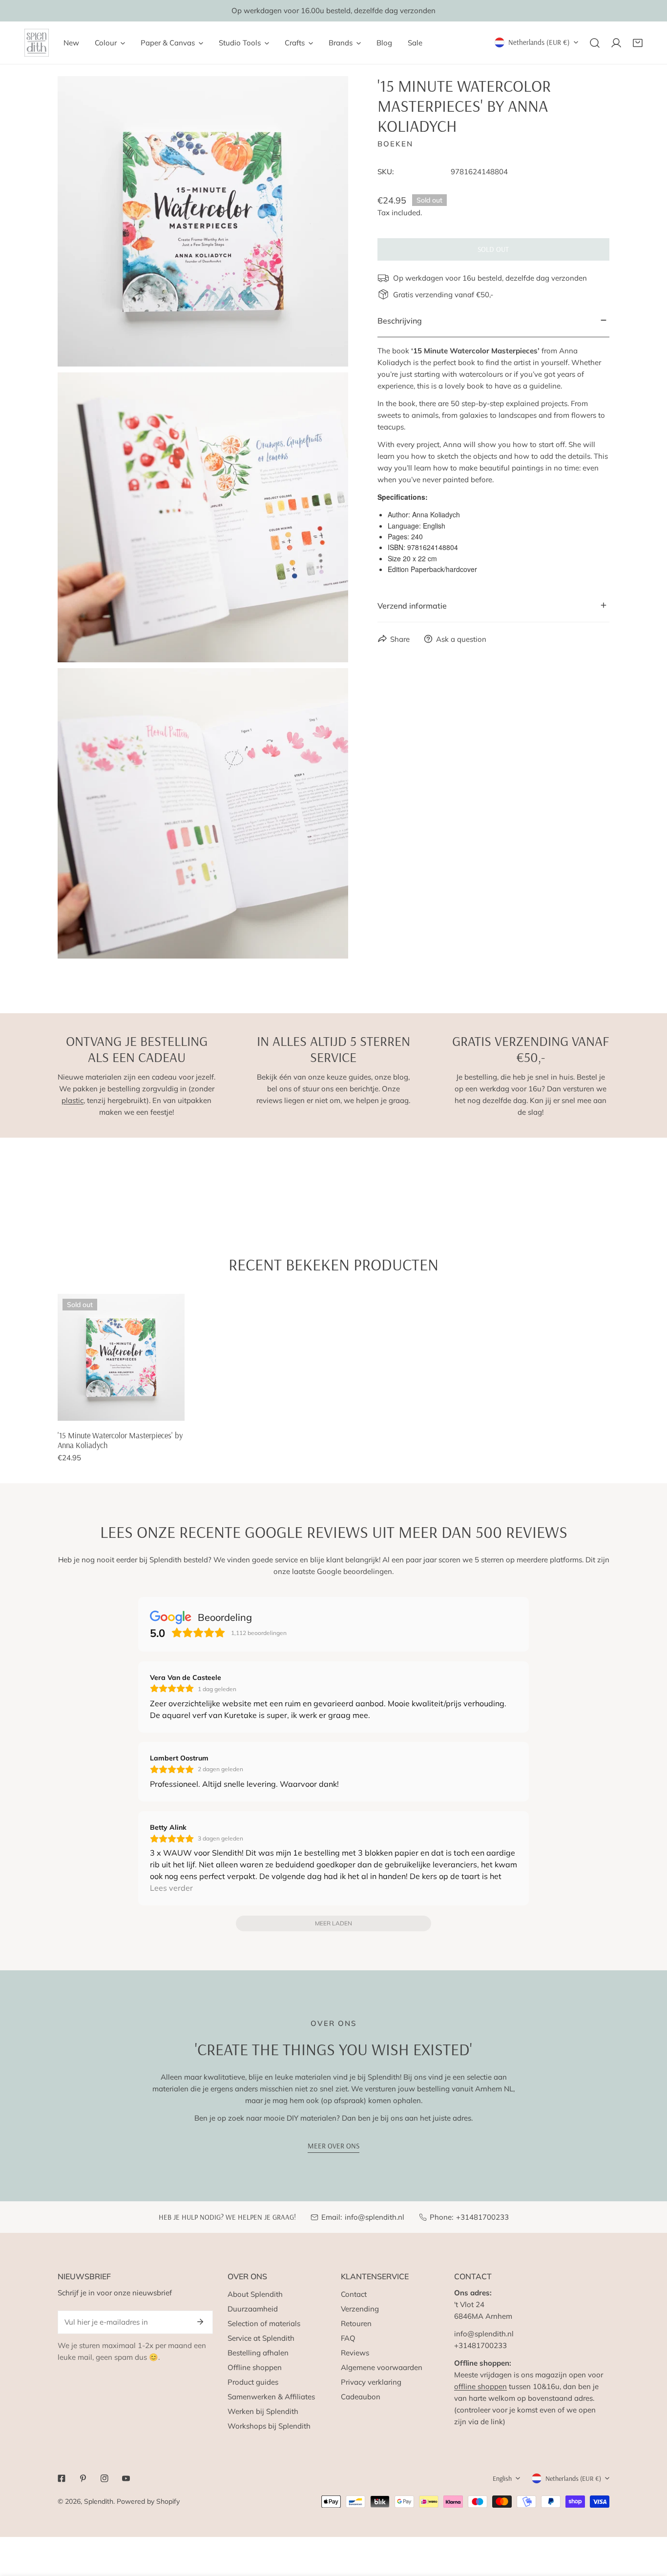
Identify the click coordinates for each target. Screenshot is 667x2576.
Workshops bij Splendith (269, 2426)
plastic (73, 1100)
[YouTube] (126, 2478)
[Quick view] (166, 1410)
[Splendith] (37, 43)
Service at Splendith (261, 2338)
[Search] (595, 43)
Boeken (395, 143)
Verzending (360, 2309)
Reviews (355, 2353)
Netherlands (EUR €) (539, 42)
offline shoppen (480, 2386)
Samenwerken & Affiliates (271, 2397)
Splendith (99, 2501)
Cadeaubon (361, 2397)
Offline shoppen (255, 2367)
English (502, 2478)
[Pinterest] (83, 2478)
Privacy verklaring (371, 2382)
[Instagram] (104, 2478)
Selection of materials (264, 2323)
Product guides (253, 2382)
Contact (354, 2294)
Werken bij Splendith (263, 2411)
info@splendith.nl (375, 2217)
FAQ (348, 2338)
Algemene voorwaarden (382, 2367)
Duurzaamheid (253, 2309)
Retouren (356, 2323)
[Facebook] (62, 2478)
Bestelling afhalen (258, 2353)
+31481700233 (482, 2217)
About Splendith (255, 2294)
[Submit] (200, 2322)
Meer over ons (333, 2146)
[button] (638, 43)
